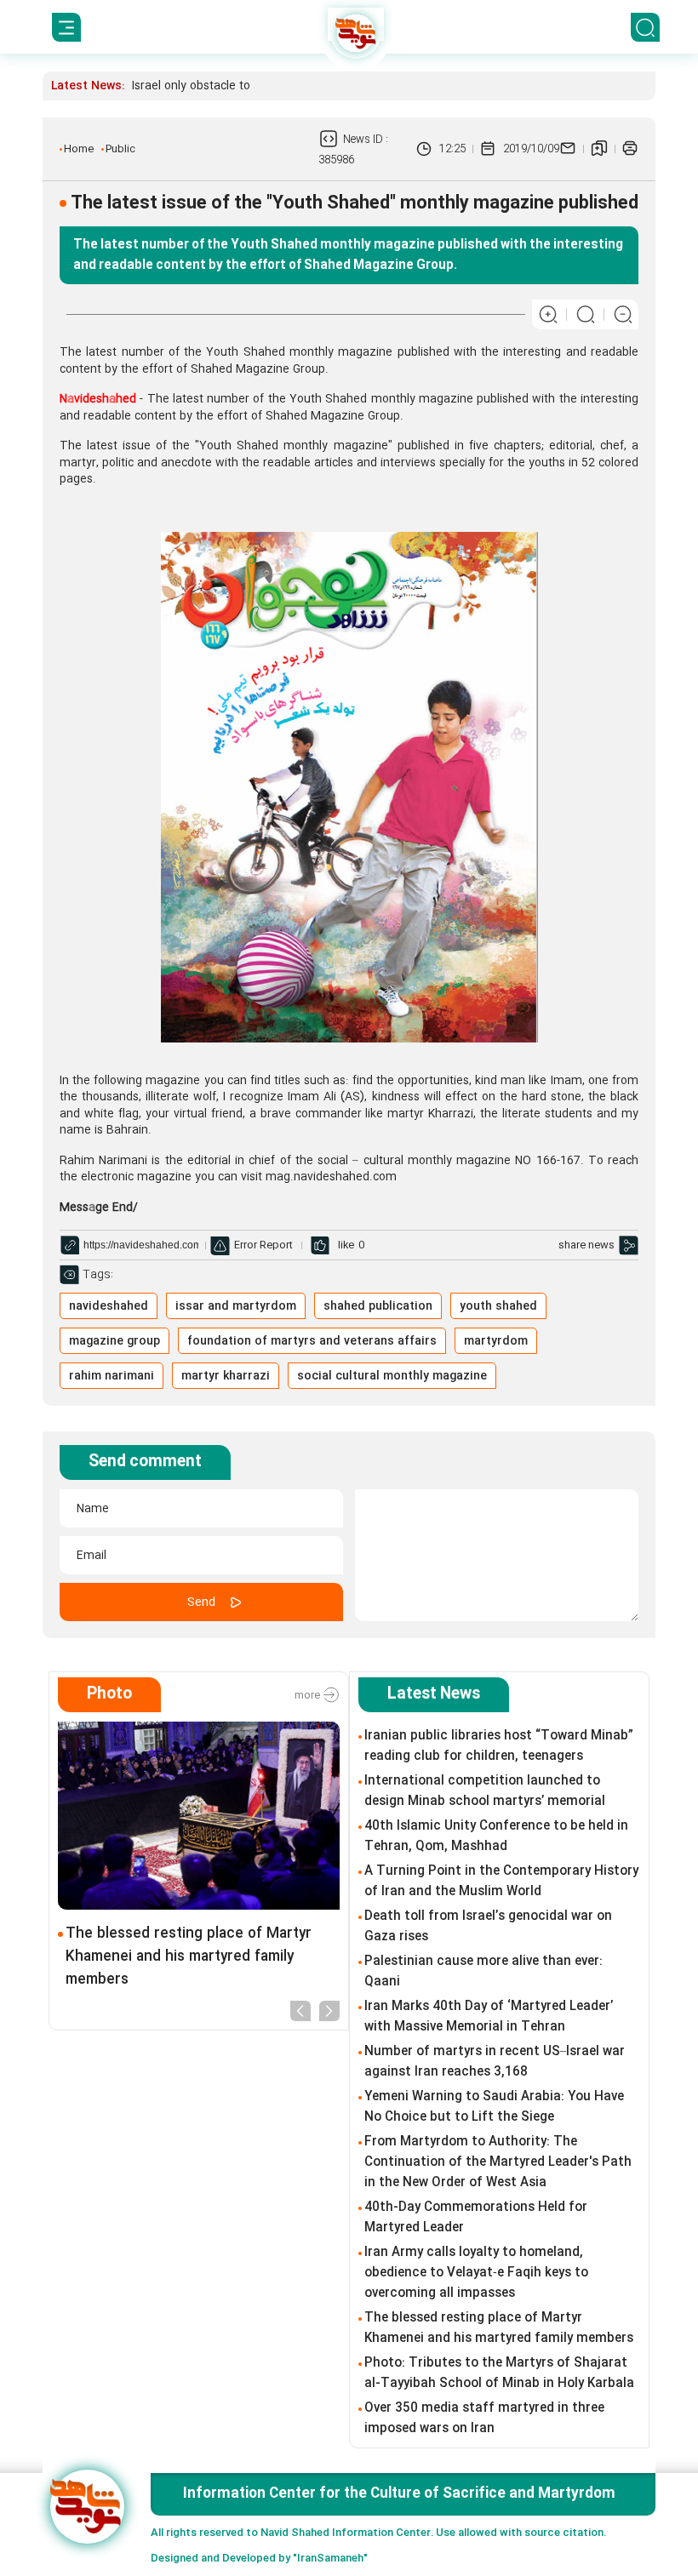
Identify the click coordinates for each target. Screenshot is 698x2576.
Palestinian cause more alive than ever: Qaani (483, 1972)
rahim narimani (112, 1376)
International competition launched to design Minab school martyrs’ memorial (485, 1791)
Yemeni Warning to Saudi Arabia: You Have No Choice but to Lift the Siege (494, 2107)
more (309, 1695)
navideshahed (109, 1306)
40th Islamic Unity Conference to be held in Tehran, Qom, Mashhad (496, 1836)
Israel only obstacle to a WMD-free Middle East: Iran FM (281, 86)
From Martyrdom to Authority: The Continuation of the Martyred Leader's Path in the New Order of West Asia (498, 2162)
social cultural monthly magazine (392, 1376)
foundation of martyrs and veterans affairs (312, 1341)
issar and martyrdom (236, 1306)
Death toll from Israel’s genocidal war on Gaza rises (488, 1927)
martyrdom (496, 1341)
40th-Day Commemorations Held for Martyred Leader (476, 2218)
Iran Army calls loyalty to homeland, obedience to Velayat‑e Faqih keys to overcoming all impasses (476, 2273)
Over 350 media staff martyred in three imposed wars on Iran (484, 2419)
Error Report (263, 1245)
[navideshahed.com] (87, 2507)
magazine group (114, 1341)
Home (79, 149)
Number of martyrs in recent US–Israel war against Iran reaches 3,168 (495, 2062)
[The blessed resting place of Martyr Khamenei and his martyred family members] (199, 1816)
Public (120, 149)
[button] (300, 2010)
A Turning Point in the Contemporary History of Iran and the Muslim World (501, 1882)
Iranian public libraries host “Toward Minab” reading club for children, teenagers (499, 1746)
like (346, 1245)
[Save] (599, 149)
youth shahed (498, 1306)
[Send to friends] (568, 149)
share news (586, 1245)
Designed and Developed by (259, 2559)
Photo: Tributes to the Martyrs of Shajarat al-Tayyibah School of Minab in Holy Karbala (499, 2373)
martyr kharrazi (226, 1376)
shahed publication (378, 1306)
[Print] (630, 149)
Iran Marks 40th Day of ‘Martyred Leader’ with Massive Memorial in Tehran (489, 2017)
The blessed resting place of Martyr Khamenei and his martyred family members (189, 1957)
